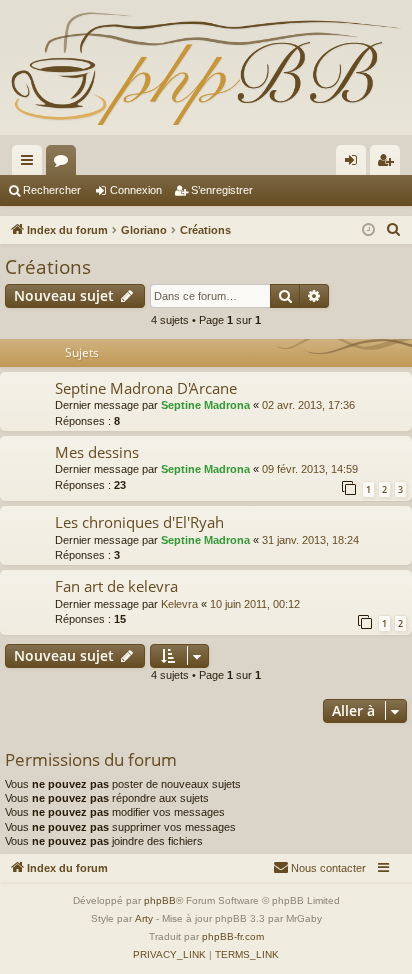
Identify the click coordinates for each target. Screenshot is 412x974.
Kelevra (179, 604)
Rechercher (52, 190)
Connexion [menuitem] (355, 164)
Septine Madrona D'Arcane (146, 388)
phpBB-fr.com (233, 936)
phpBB (160, 900)
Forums (65, 164)
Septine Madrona (205, 405)
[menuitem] (394, 230)
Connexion (136, 190)
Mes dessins (97, 452)
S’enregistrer (222, 190)
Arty (144, 918)
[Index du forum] (206, 67)
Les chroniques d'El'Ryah (139, 522)
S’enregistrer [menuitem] (389, 164)
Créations (48, 267)
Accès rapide (31, 164)
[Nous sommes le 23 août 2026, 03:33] (368, 230)
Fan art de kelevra (116, 586)
